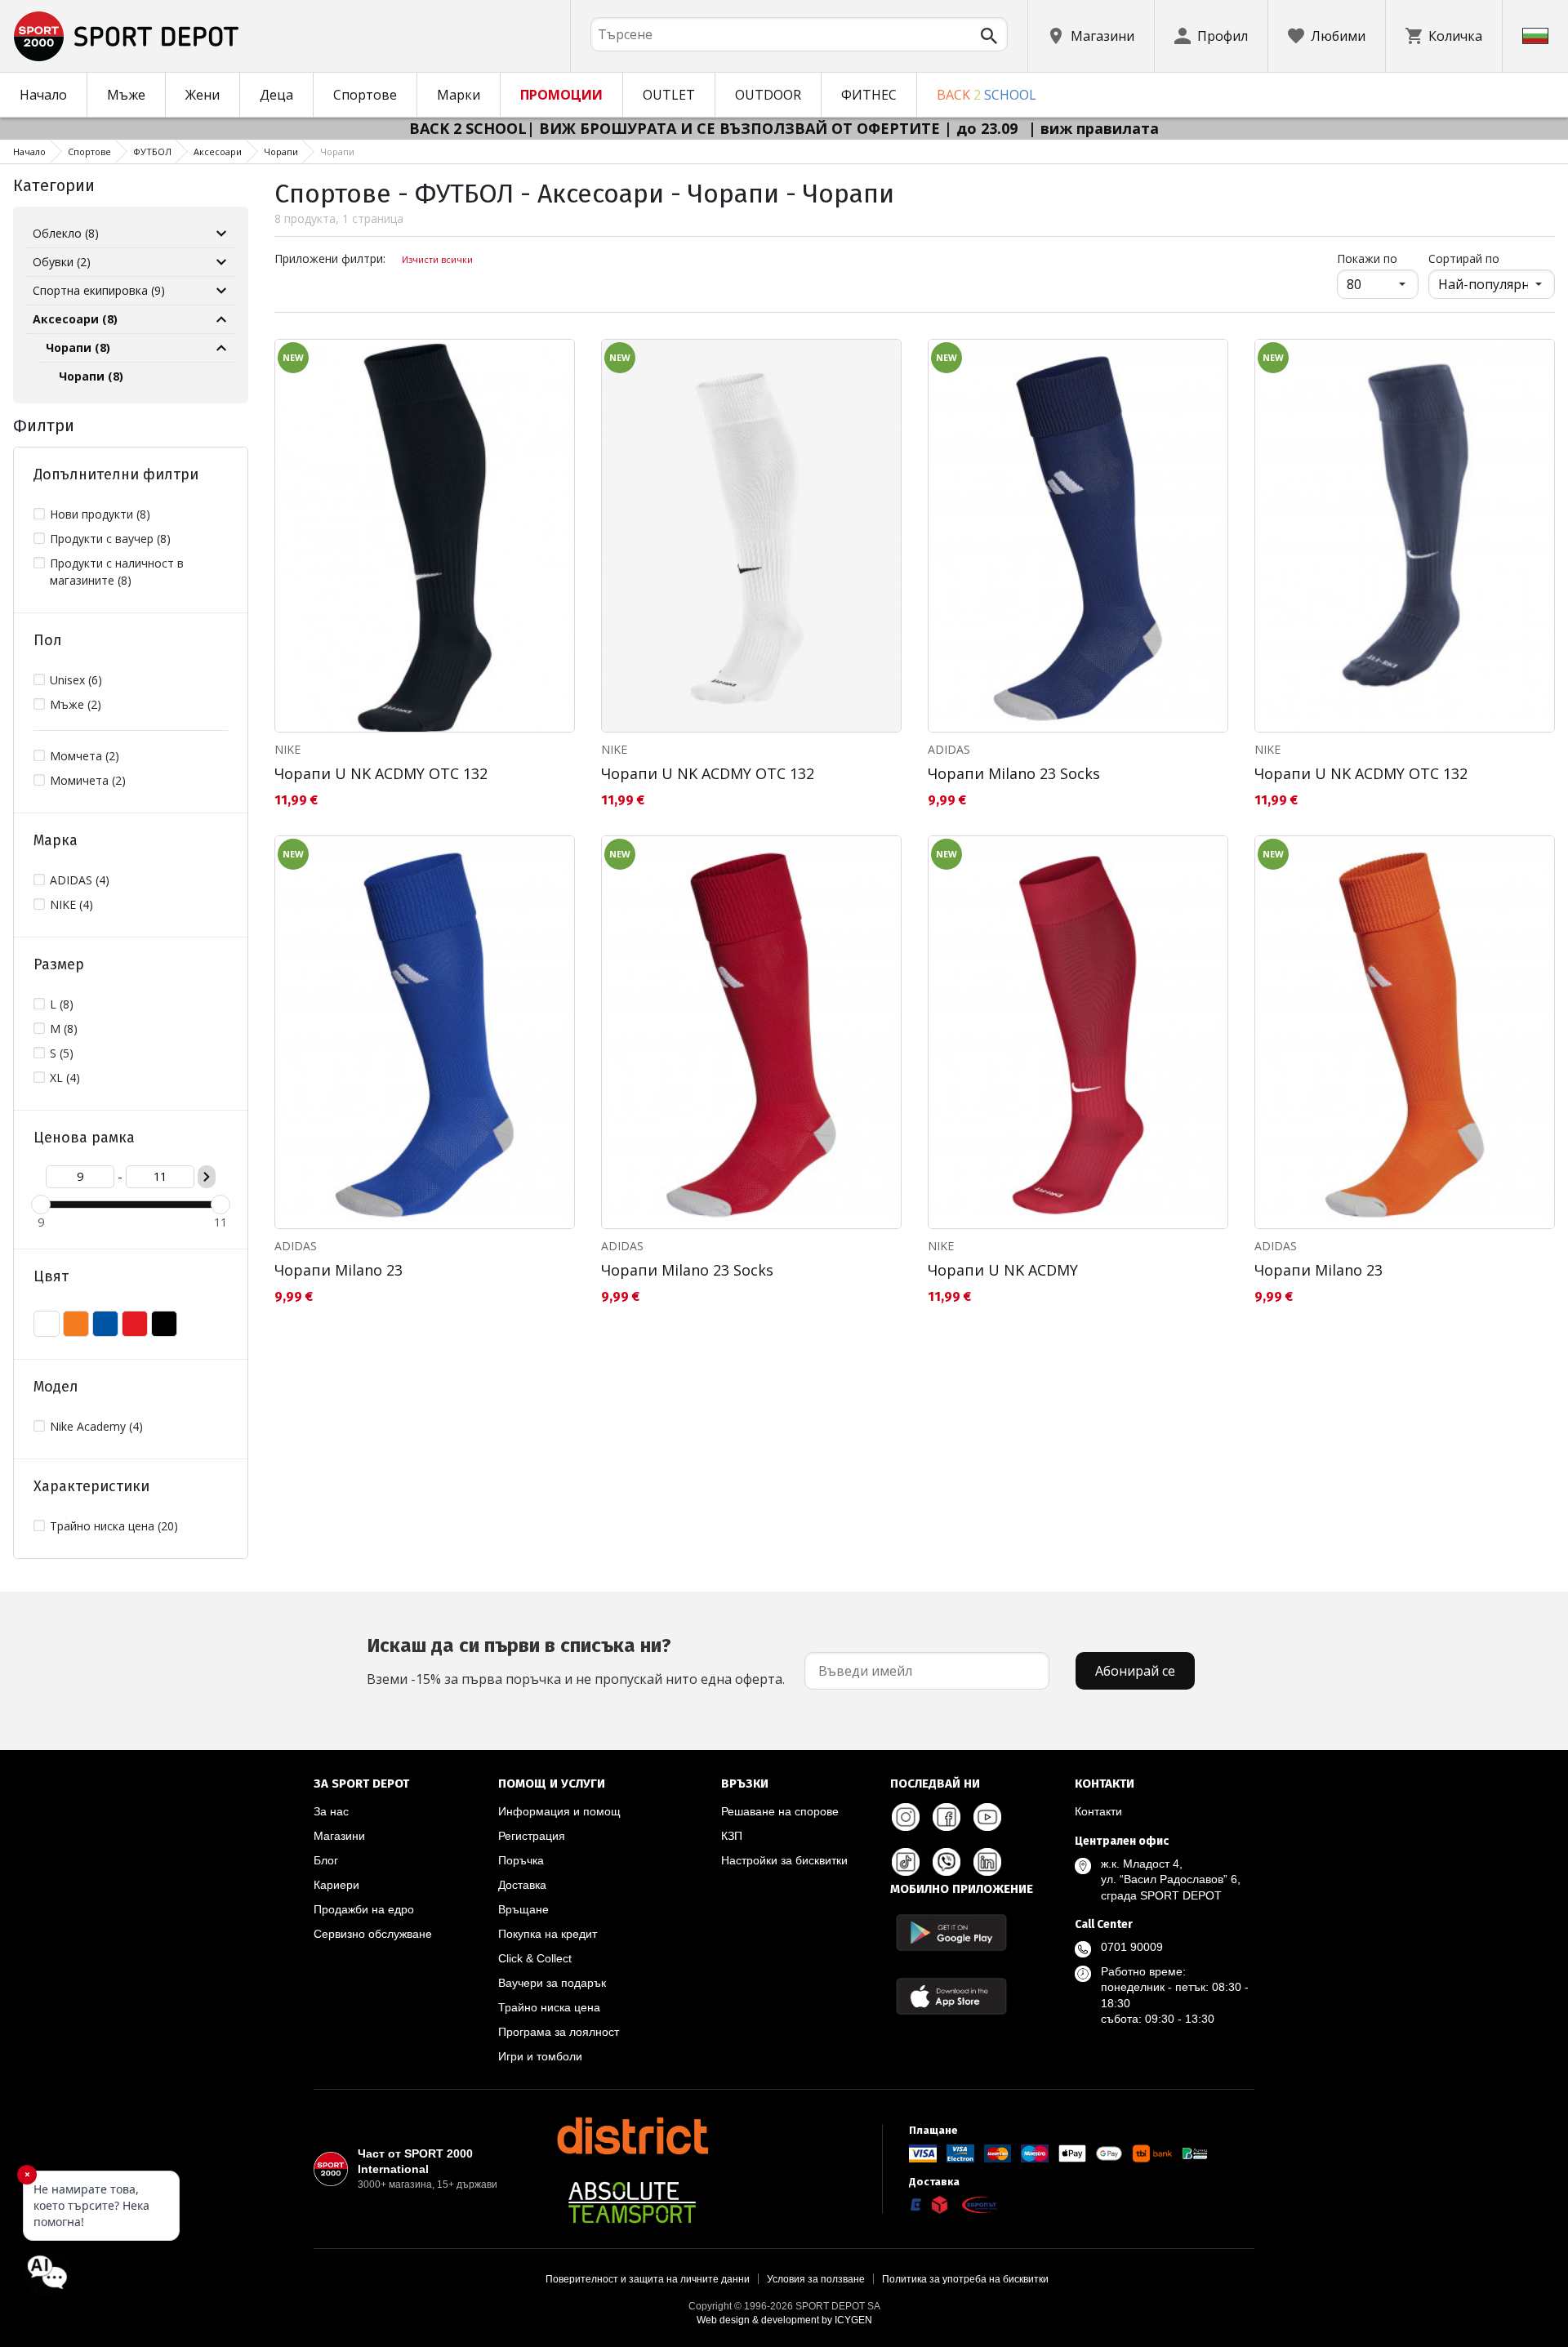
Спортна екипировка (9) (99, 290)
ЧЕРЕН (164, 1324)
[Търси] (989, 36)
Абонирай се (1135, 1671)
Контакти (1098, 1811)
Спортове (365, 95)
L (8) (62, 1004)
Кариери (336, 1885)
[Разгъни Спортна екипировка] (221, 291)
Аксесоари (218, 151)
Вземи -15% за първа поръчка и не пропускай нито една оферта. (576, 1661)
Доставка (522, 1885)
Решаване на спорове (780, 1811)
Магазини (339, 1836)
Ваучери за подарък (552, 1983)
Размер (59, 964)
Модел (56, 1387)
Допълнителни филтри (116, 474)
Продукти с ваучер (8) (110, 539)
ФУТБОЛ (152, 151)
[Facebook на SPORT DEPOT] (947, 1817)
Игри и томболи (540, 2056)
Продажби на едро (364, 1909)
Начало (43, 95)
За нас (331, 1811)
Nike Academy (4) (96, 1426)
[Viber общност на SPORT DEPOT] (947, 1862)
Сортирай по (1464, 258)
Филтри (44, 425)
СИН (105, 1324)
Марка (56, 840)
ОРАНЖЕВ (76, 1324)
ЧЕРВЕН (135, 1324)
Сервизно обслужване (373, 1934)
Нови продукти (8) (100, 514)
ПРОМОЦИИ (561, 95)
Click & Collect (535, 1958)
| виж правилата (1094, 128)
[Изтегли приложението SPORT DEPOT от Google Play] (951, 1933)
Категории (54, 185)
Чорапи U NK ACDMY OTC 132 (381, 773)
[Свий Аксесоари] (221, 319)
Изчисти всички (437, 259)
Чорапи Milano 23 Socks (1014, 773)
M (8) (64, 1029)
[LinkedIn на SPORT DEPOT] (987, 1862)
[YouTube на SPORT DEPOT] (987, 1817)
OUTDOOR (768, 95)
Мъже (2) (76, 704)
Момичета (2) (88, 780)
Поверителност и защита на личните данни (648, 2279)
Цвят (51, 1276)
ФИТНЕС (869, 95)
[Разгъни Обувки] (221, 262)
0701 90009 (1132, 1947)
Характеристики (91, 1486)
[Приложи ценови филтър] (207, 1177)
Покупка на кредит (548, 1934)
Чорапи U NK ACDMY (1003, 1270)
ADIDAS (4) (80, 880)
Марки (459, 95)
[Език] (1535, 36)
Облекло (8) (66, 233)
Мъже (126, 95)
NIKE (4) (71, 904)
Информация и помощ (559, 1811)
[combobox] (799, 34)
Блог (326, 1860)
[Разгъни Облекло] (221, 234)
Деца (276, 95)
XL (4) (65, 1078)
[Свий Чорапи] (221, 348)
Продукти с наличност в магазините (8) (117, 572)
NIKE (287, 749)
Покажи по (1378, 258)
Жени (203, 95)
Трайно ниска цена (549, 2007)
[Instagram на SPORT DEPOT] (906, 1817)
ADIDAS (949, 749)
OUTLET (669, 95)
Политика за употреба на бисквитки (965, 2279)
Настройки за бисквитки (784, 1860)
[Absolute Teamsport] (632, 2202)
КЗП (732, 1836)
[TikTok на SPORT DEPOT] (906, 1862)
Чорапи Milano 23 (339, 1270)
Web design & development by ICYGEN (784, 2320)
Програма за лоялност (559, 2032)
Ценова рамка (84, 1138)
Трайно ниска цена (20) (114, 1526)
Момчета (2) (85, 756)
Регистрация (532, 1836)
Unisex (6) (76, 680)
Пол (48, 640)
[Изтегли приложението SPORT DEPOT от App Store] (951, 1996)
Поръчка (521, 1860)
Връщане (523, 1909)
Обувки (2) (62, 262)
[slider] (41, 1205)
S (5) (62, 1053)
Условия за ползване (816, 2279)
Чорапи (281, 151)
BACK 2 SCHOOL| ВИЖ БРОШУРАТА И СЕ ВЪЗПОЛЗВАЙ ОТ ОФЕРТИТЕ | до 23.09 (715, 128)
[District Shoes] (632, 2135)
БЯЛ (47, 1324)
